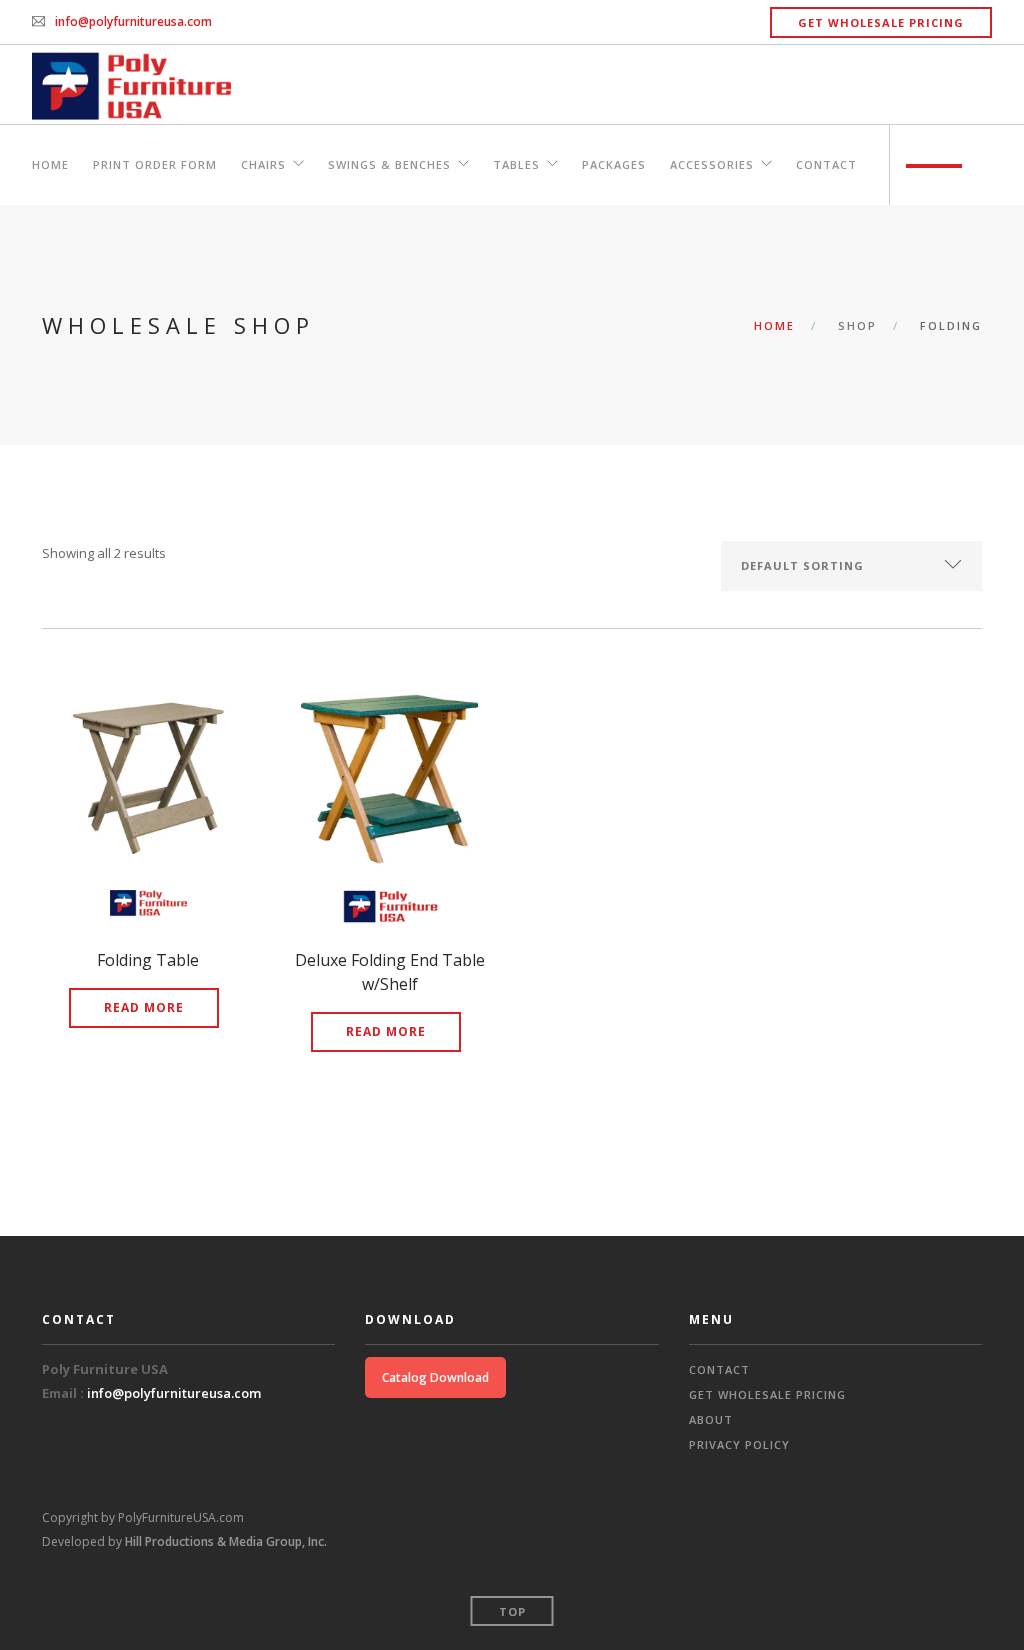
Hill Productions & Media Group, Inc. (226, 1541)
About (711, 1419)
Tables (516, 164)
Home (50, 164)
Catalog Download (435, 1377)
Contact (826, 164)
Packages (614, 164)
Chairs (263, 164)
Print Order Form (155, 164)
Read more (144, 1007)
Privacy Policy (739, 1444)
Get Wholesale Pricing (881, 22)
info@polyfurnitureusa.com (133, 21)
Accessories (712, 164)
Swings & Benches (389, 164)
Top (512, 1611)
